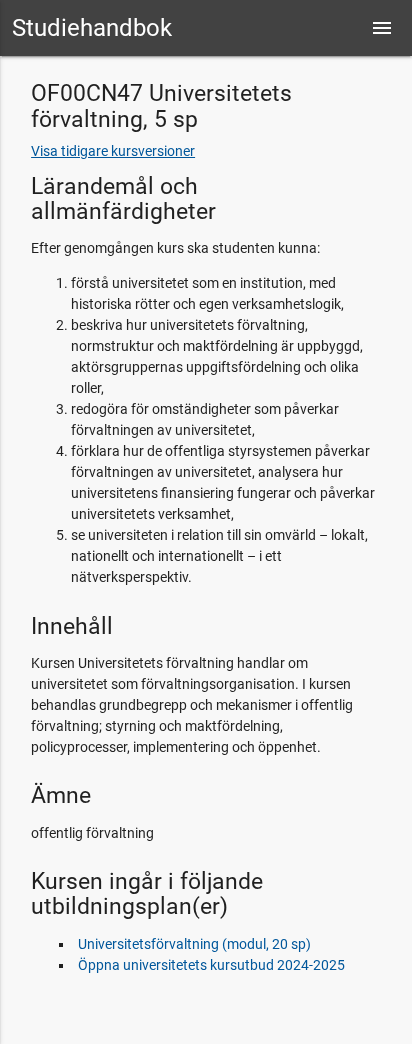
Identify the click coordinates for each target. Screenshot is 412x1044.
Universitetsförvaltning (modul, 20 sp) (194, 944)
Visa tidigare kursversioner (113, 151)
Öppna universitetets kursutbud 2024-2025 (211, 965)
